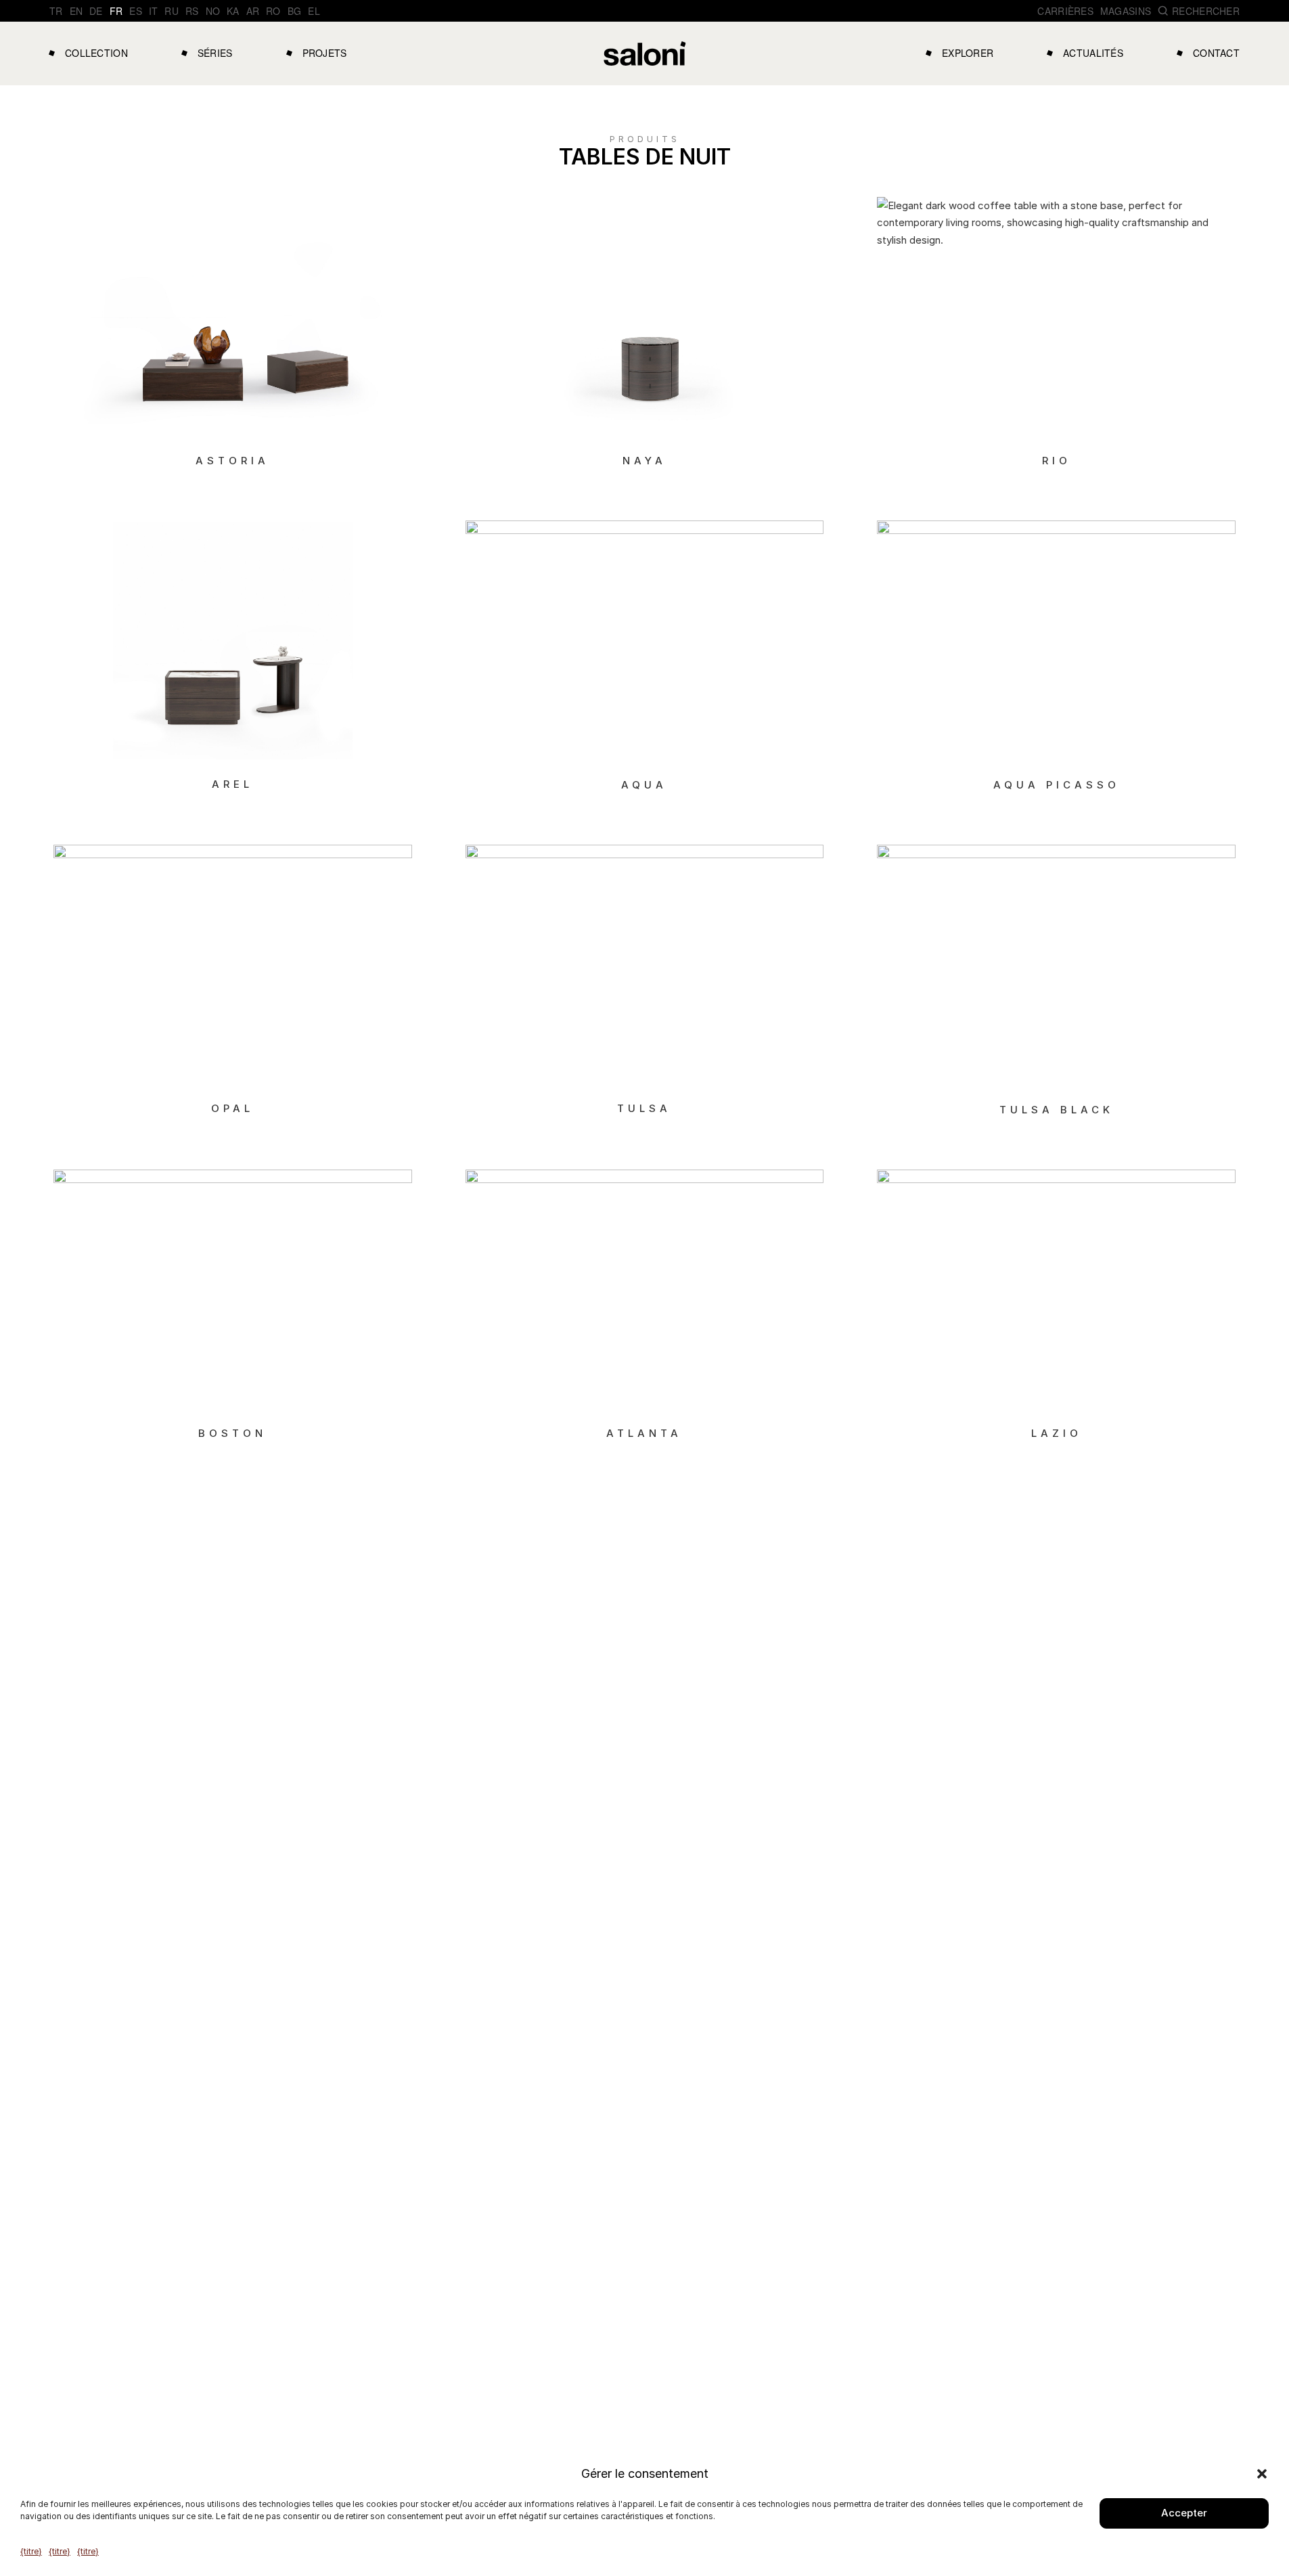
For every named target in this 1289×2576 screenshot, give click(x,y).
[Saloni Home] (645, 53)
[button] (1262, 2474)
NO (213, 11)
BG (295, 11)
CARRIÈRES (1065, 11)
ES (136, 11)
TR (56, 11)
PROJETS (325, 53)
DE (96, 11)
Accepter (1184, 2513)
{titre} (31, 2551)
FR (116, 11)
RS (192, 11)
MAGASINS (1126, 11)
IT (154, 11)
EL (314, 11)
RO (273, 11)
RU (172, 11)
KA (233, 11)
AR (253, 11)
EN (76, 11)
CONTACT (1216, 53)
